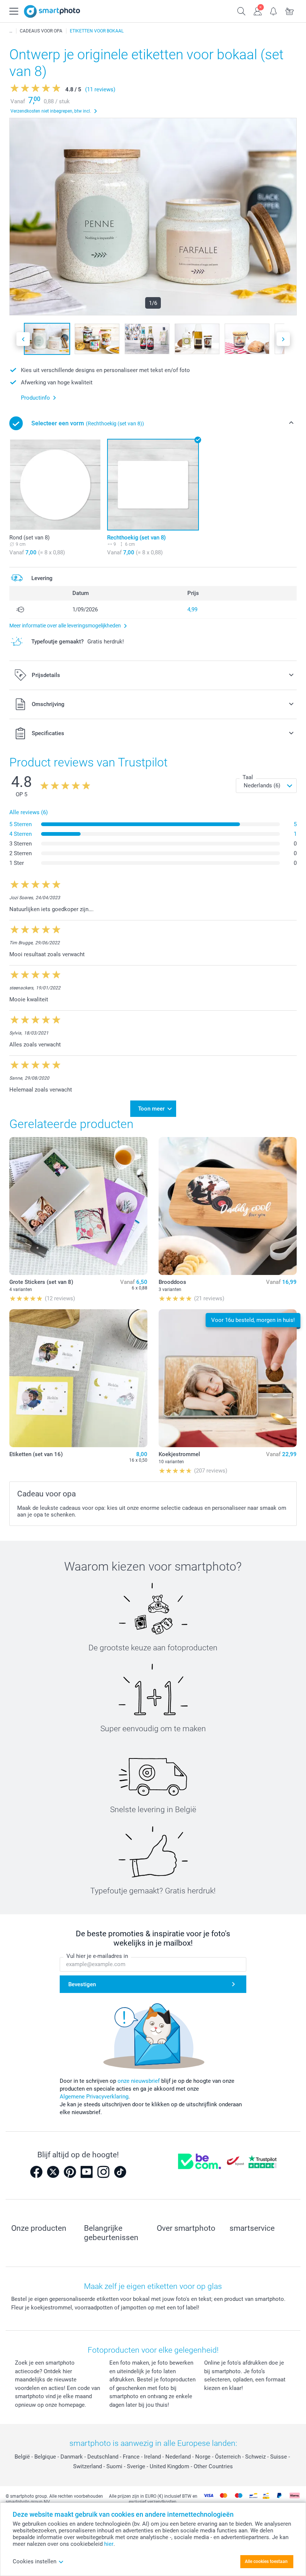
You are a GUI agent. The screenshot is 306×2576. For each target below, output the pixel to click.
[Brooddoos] (228, 1206)
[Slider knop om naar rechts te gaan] (283, 339)
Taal (248, 777)
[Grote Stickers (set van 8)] (78, 1206)
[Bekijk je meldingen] (274, 10)
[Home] (11, 31)
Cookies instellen (35, 2561)
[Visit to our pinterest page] (70, 2172)
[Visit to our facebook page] (36, 2172)
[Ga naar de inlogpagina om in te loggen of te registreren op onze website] (258, 10)
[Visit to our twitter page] (53, 2172)
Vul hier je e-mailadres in (97, 1956)
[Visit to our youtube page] (87, 2172)
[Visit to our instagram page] (103, 2172)
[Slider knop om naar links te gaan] (23, 339)
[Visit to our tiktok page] (120, 2172)
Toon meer (151, 1109)
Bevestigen (82, 1984)
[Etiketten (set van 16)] (78, 1378)
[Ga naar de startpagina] (52, 11)
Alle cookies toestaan (266, 2561)
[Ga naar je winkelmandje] (290, 10)
